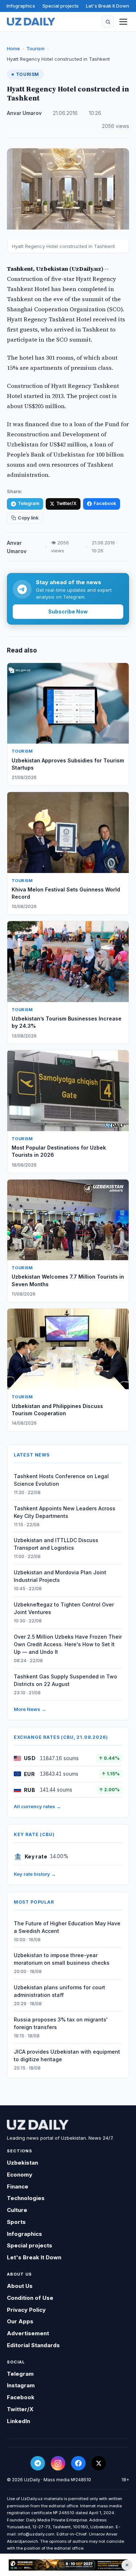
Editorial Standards (33, 2345)
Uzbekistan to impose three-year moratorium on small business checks (62, 1959)
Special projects (61, 6)
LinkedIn (18, 2421)
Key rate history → (35, 1874)
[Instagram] (58, 2463)
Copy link (28, 518)
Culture (17, 2210)
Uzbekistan (22, 2163)
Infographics (21, 6)
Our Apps (20, 2321)
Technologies (26, 2198)
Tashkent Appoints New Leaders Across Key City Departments (65, 1512)
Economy (20, 2175)
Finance (18, 2186)
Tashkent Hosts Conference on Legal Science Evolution (61, 1480)
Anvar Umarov (24, 113)
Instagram (21, 2385)
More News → (30, 1709)
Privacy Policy (26, 2310)
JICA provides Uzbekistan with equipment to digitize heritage (67, 2055)
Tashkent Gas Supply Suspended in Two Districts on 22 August (65, 1680)
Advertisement (28, 2333)
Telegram (28, 503)
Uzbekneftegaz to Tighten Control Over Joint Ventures (64, 1608)
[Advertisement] (68, 2565)
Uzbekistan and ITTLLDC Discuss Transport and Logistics (56, 1544)
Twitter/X (66, 503)
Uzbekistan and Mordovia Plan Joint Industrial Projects (60, 1576)
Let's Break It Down (108, 6)
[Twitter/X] (99, 2463)
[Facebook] (78, 2463)
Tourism (36, 48)
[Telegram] (38, 2463)
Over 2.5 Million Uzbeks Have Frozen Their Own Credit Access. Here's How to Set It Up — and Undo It (68, 1644)
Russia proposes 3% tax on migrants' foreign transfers (61, 2023)
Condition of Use (30, 2298)
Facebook (105, 503)
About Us (20, 2286)
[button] (108, 22)
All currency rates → (37, 1806)
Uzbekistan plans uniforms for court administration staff (59, 1991)
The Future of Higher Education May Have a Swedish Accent (67, 1927)
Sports (16, 2222)
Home (13, 48)
